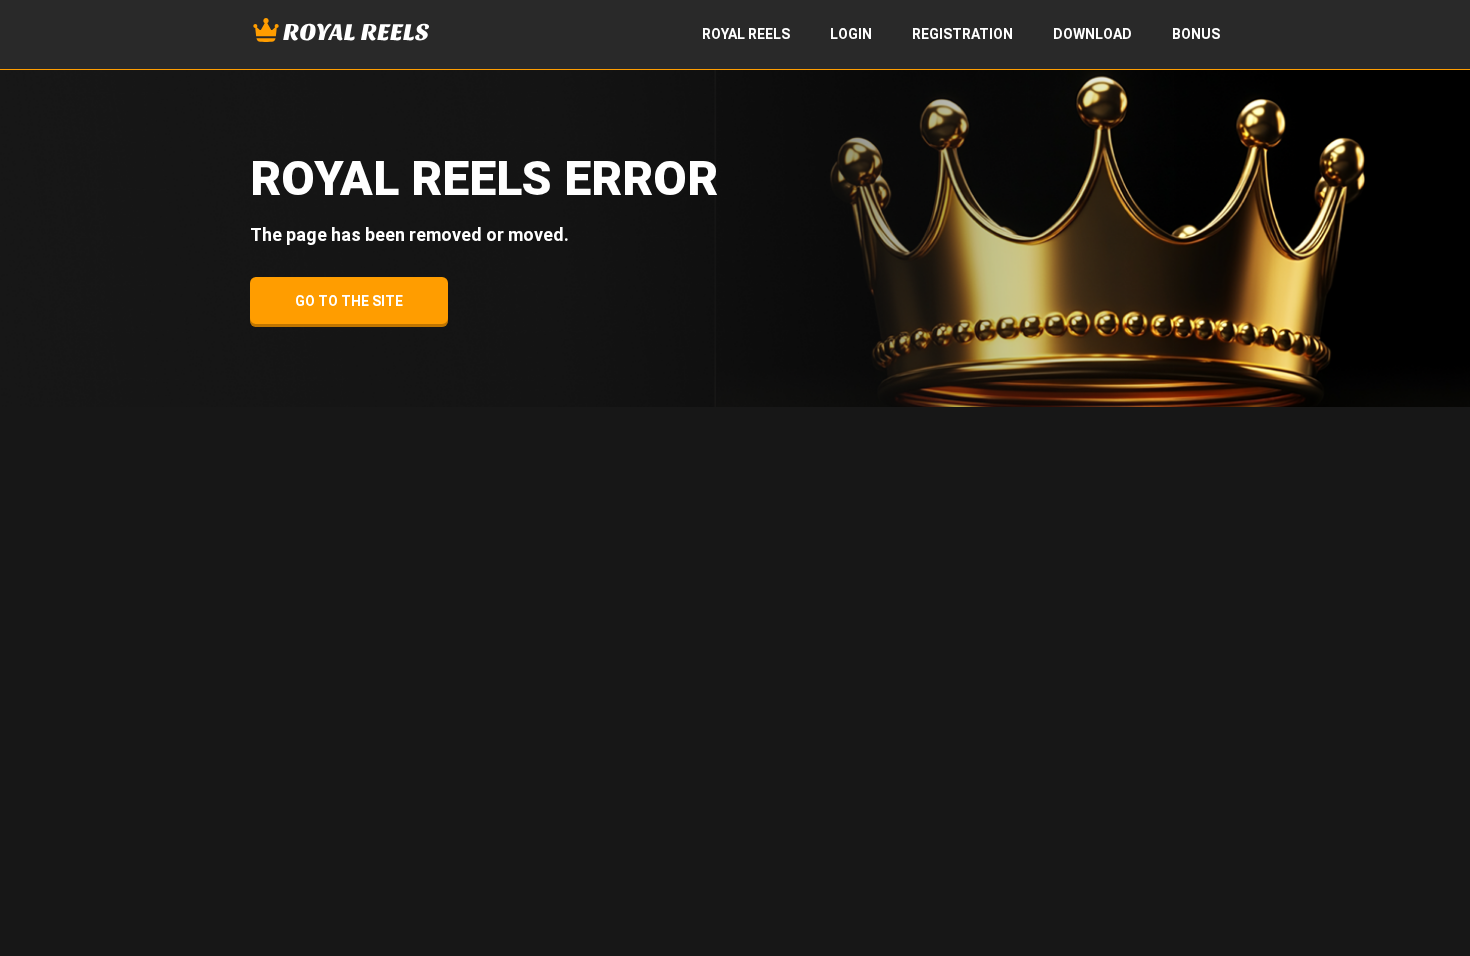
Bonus (1196, 34)
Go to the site (349, 301)
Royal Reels (746, 34)
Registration (962, 34)
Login (851, 34)
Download (1092, 34)
